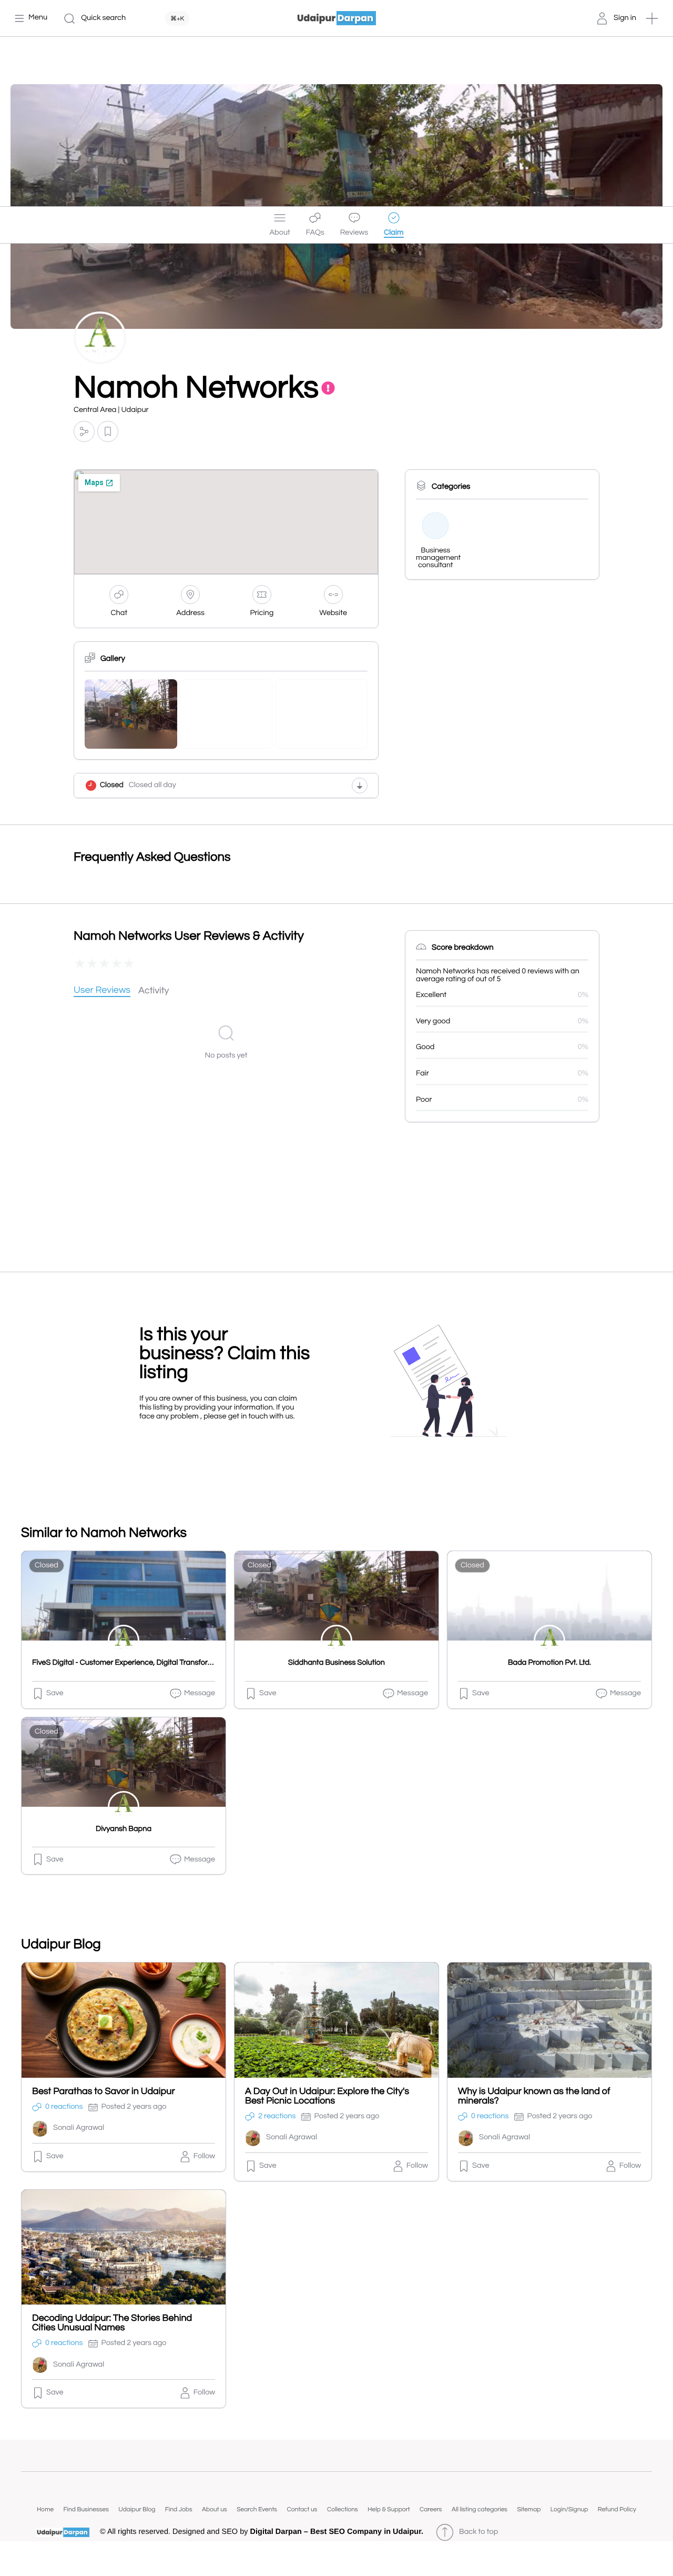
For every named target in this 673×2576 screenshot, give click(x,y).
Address (190, 613)
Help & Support (389, 2509)
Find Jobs (179, 2509)
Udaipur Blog (137, 2509)
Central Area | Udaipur (111, 410)
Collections (343, 2509)
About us (215, 2509)
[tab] (102, 991)
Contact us (302, 2509)
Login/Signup (569, 2509)
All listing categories (480, 2509)
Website (333, 613)
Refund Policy (617, 2509)
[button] (652, 18)
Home (45, 2509)
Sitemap (529, 2509)
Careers (431, 2509)
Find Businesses (86, 2509)
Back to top (478, 2532)
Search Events (257, 2509)
